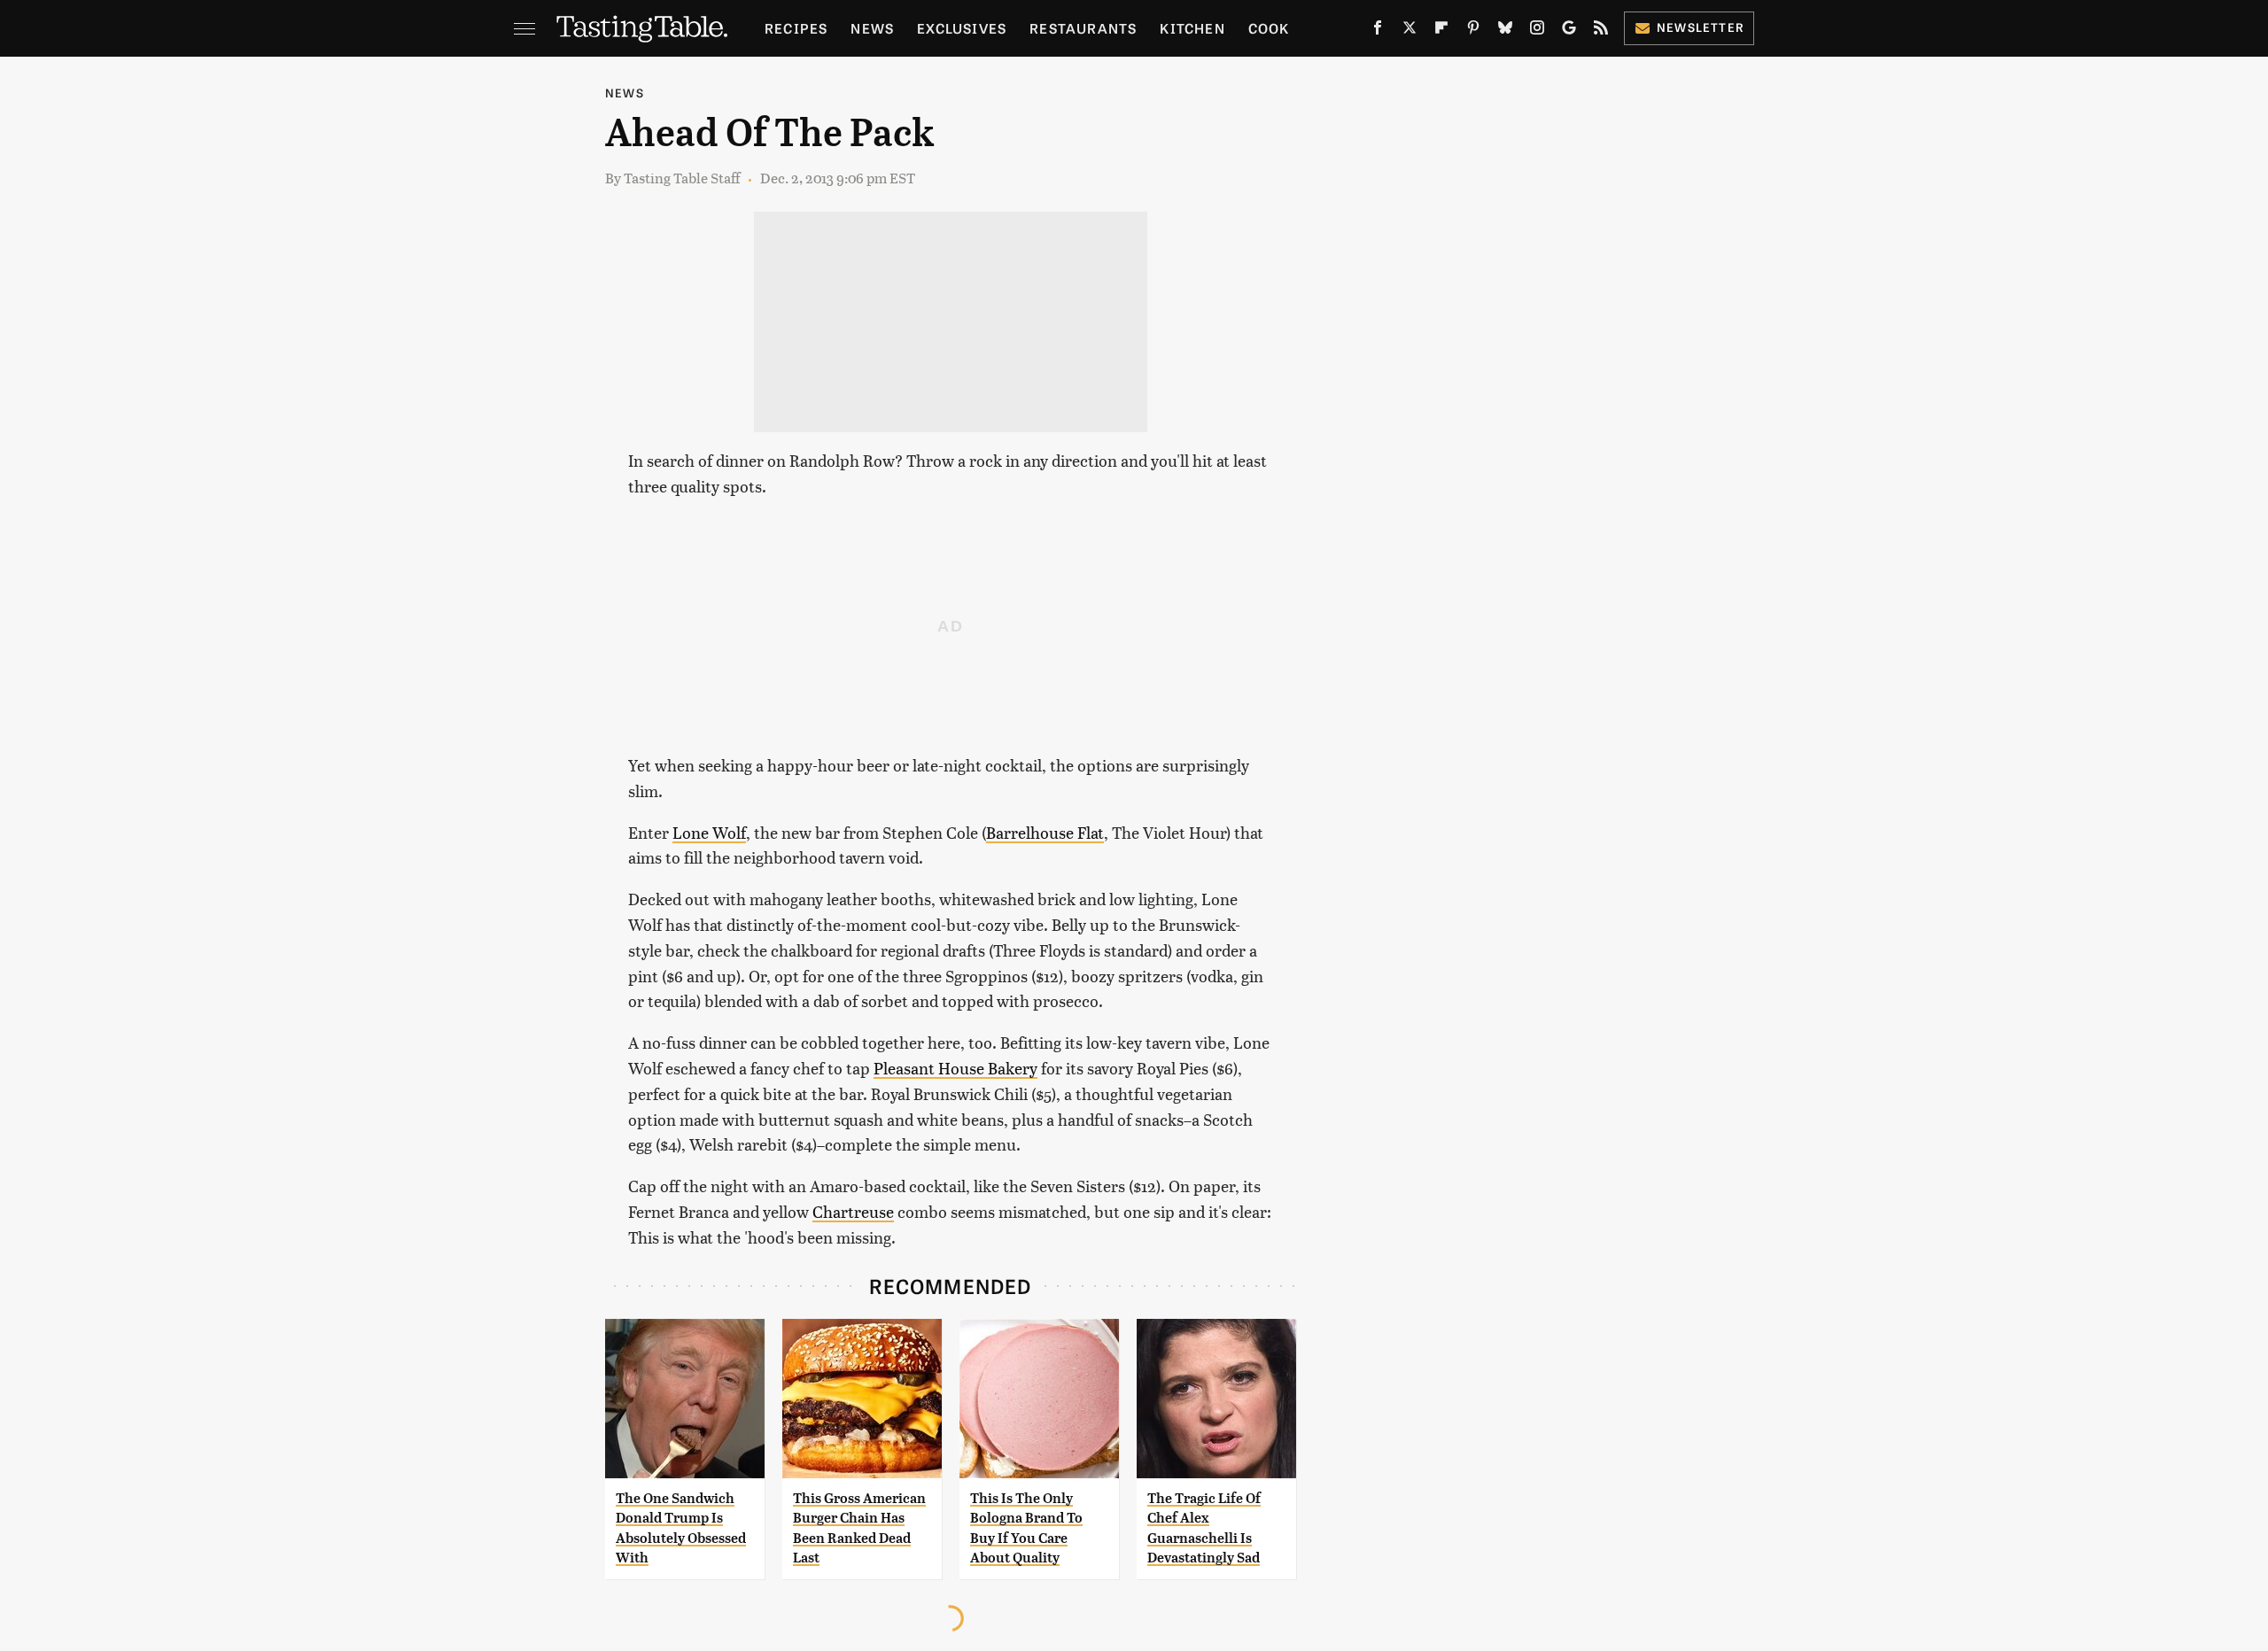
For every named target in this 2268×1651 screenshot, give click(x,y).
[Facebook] (1378, 31)
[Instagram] (1537, 31)
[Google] (1569, 31)
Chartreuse (853, 1211)
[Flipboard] (1441, 31)
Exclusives (962, 28)
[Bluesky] (1505, 31)
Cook (1269, 28)
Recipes (796, 28)
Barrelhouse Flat (1045, 832)
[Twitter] (1410, 31)
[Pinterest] (1473, 31)
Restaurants (1083, 28)
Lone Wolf (709, 832)
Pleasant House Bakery (955, 1068)
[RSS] (1601, 31)
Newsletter (1701, 27)
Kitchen (1192, 28)
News (872, 28)
